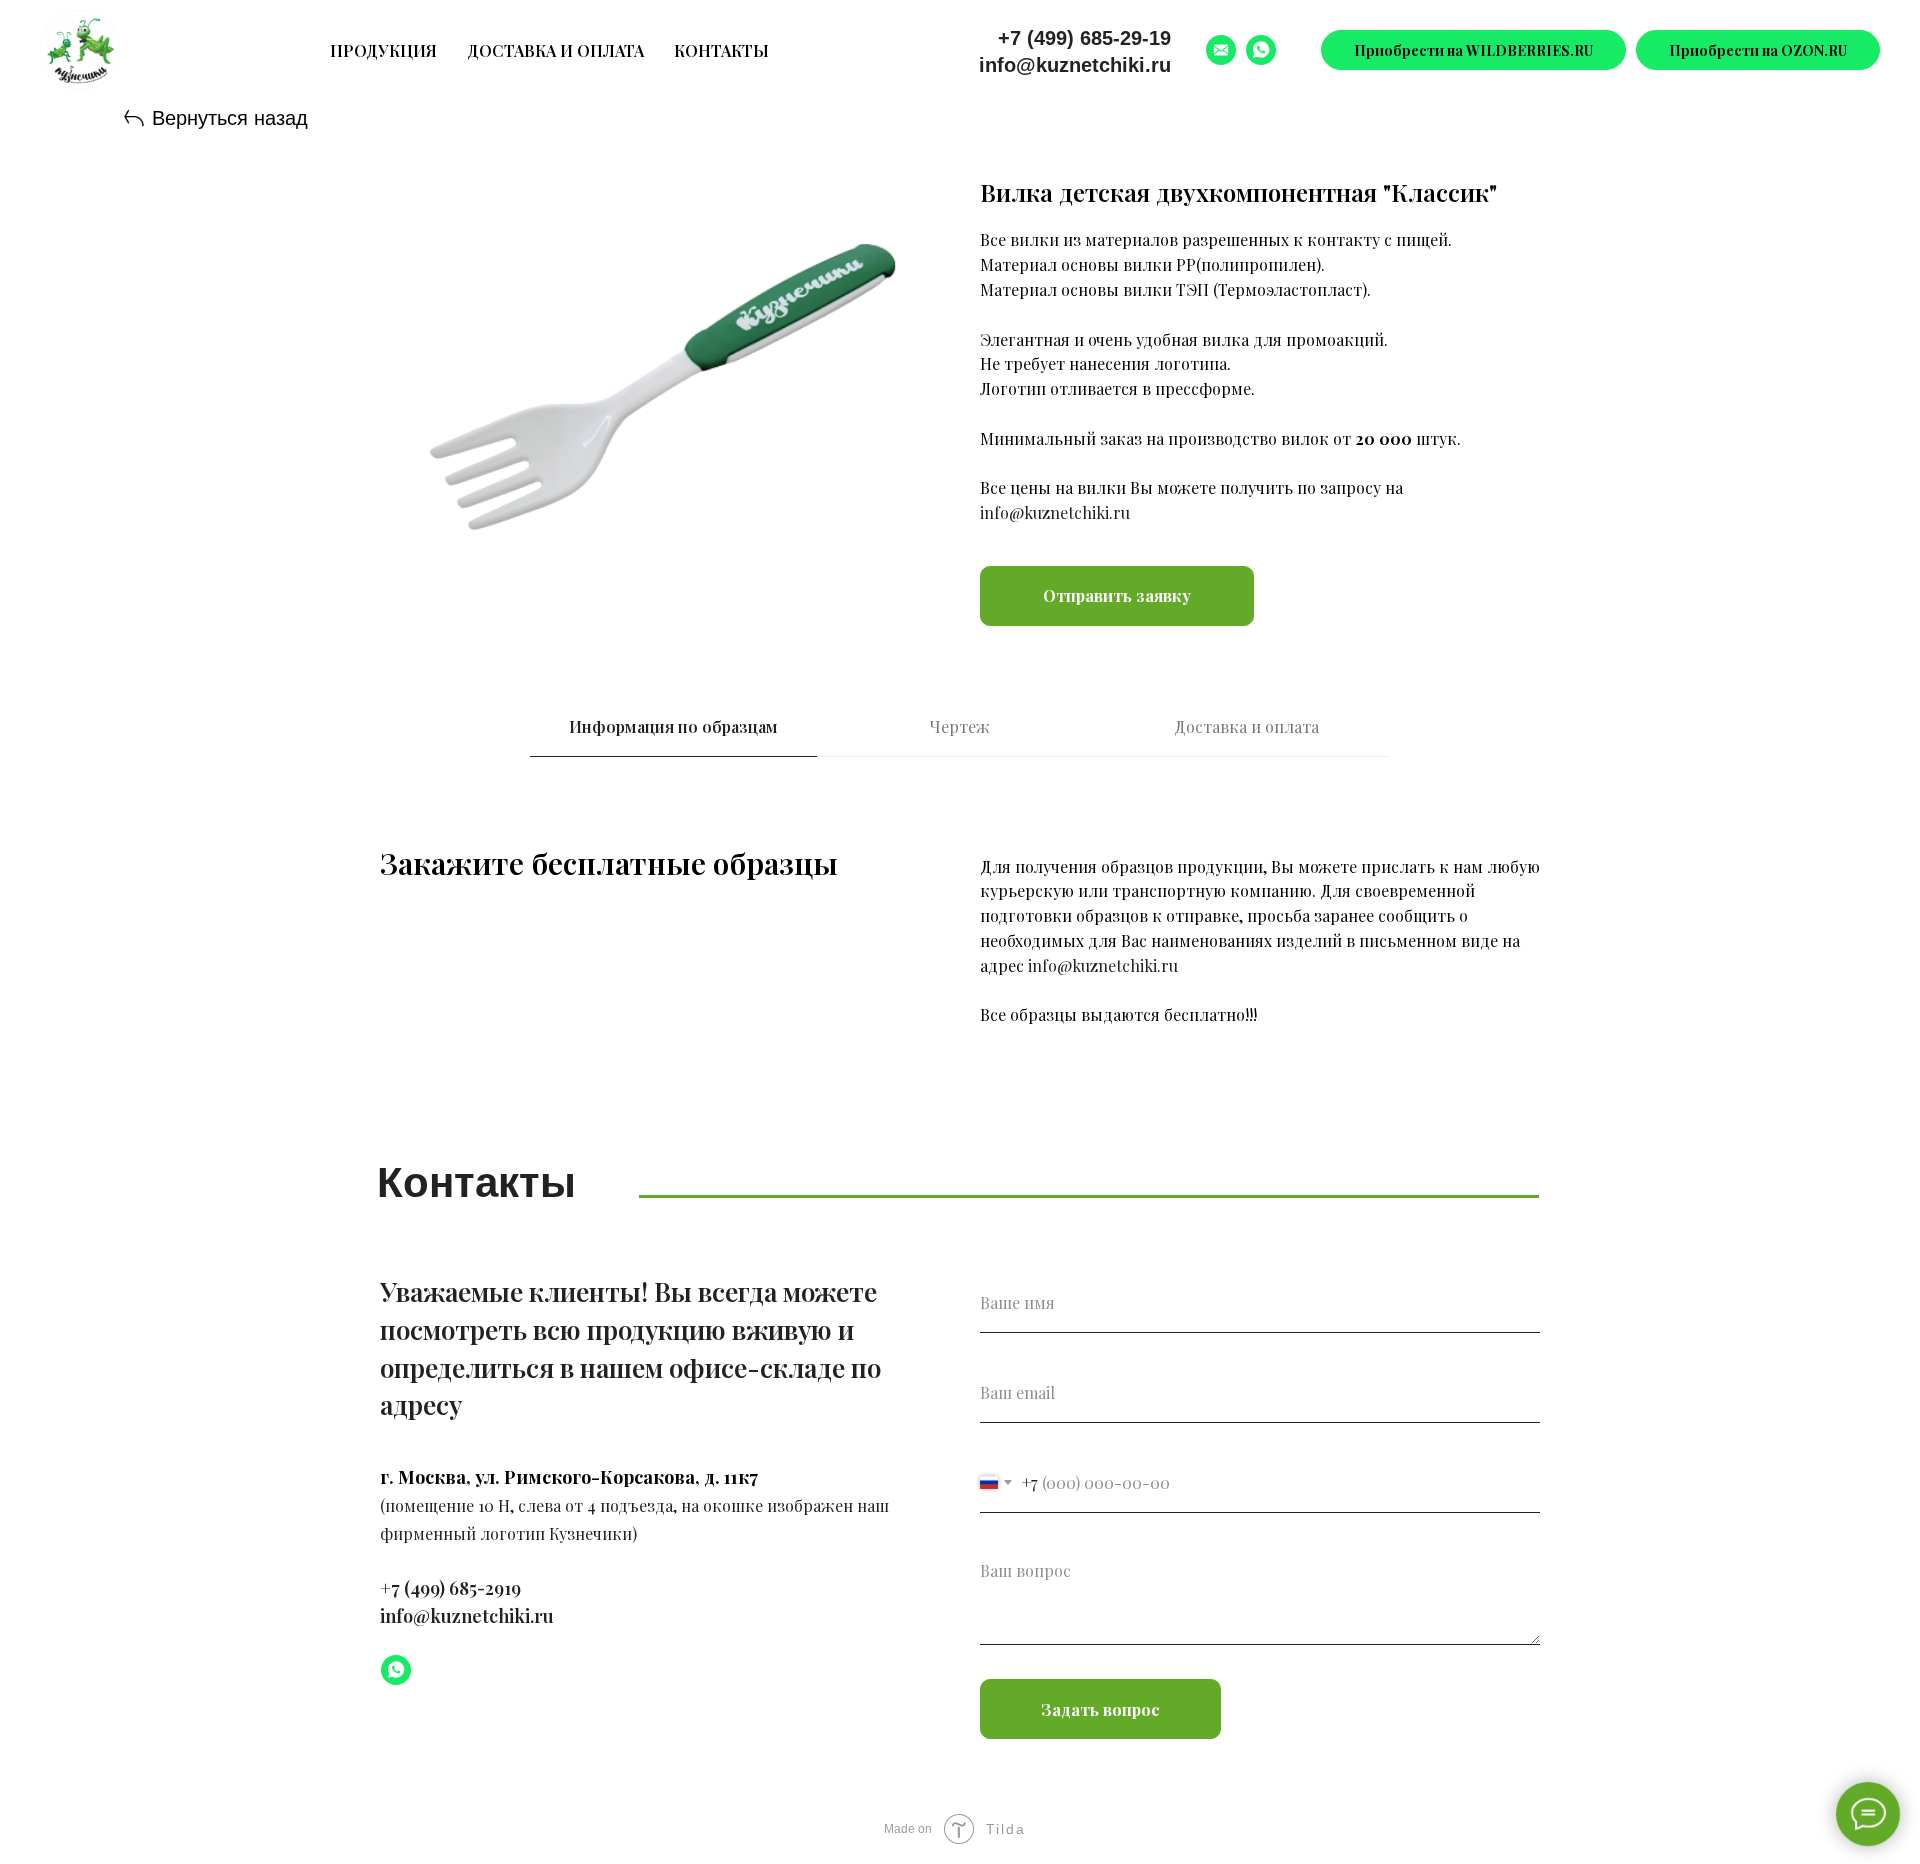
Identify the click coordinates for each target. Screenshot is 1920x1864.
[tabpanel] (960, 955)
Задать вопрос (1100, 1709)
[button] (1117, 596)
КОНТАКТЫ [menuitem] (721, 50)
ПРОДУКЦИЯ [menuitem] (383, 50)
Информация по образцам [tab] (673, 726)
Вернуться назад (230, 118)
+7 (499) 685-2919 (450, 1588)
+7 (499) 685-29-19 (1084, 38)
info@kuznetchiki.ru (1075, 65)
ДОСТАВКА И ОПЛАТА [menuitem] (555, 50)
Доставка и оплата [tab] (1246, 726)
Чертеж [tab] (960, 726)
